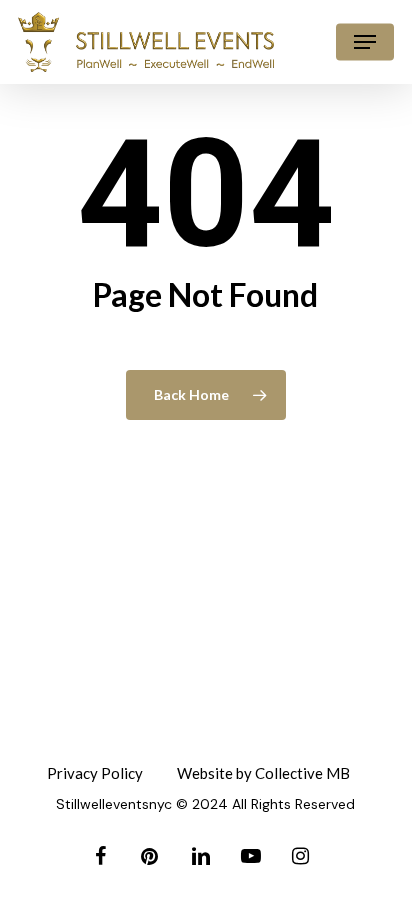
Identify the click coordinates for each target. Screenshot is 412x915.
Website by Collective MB (263, 773)
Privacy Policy (95, 773)
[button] (365, 42)
